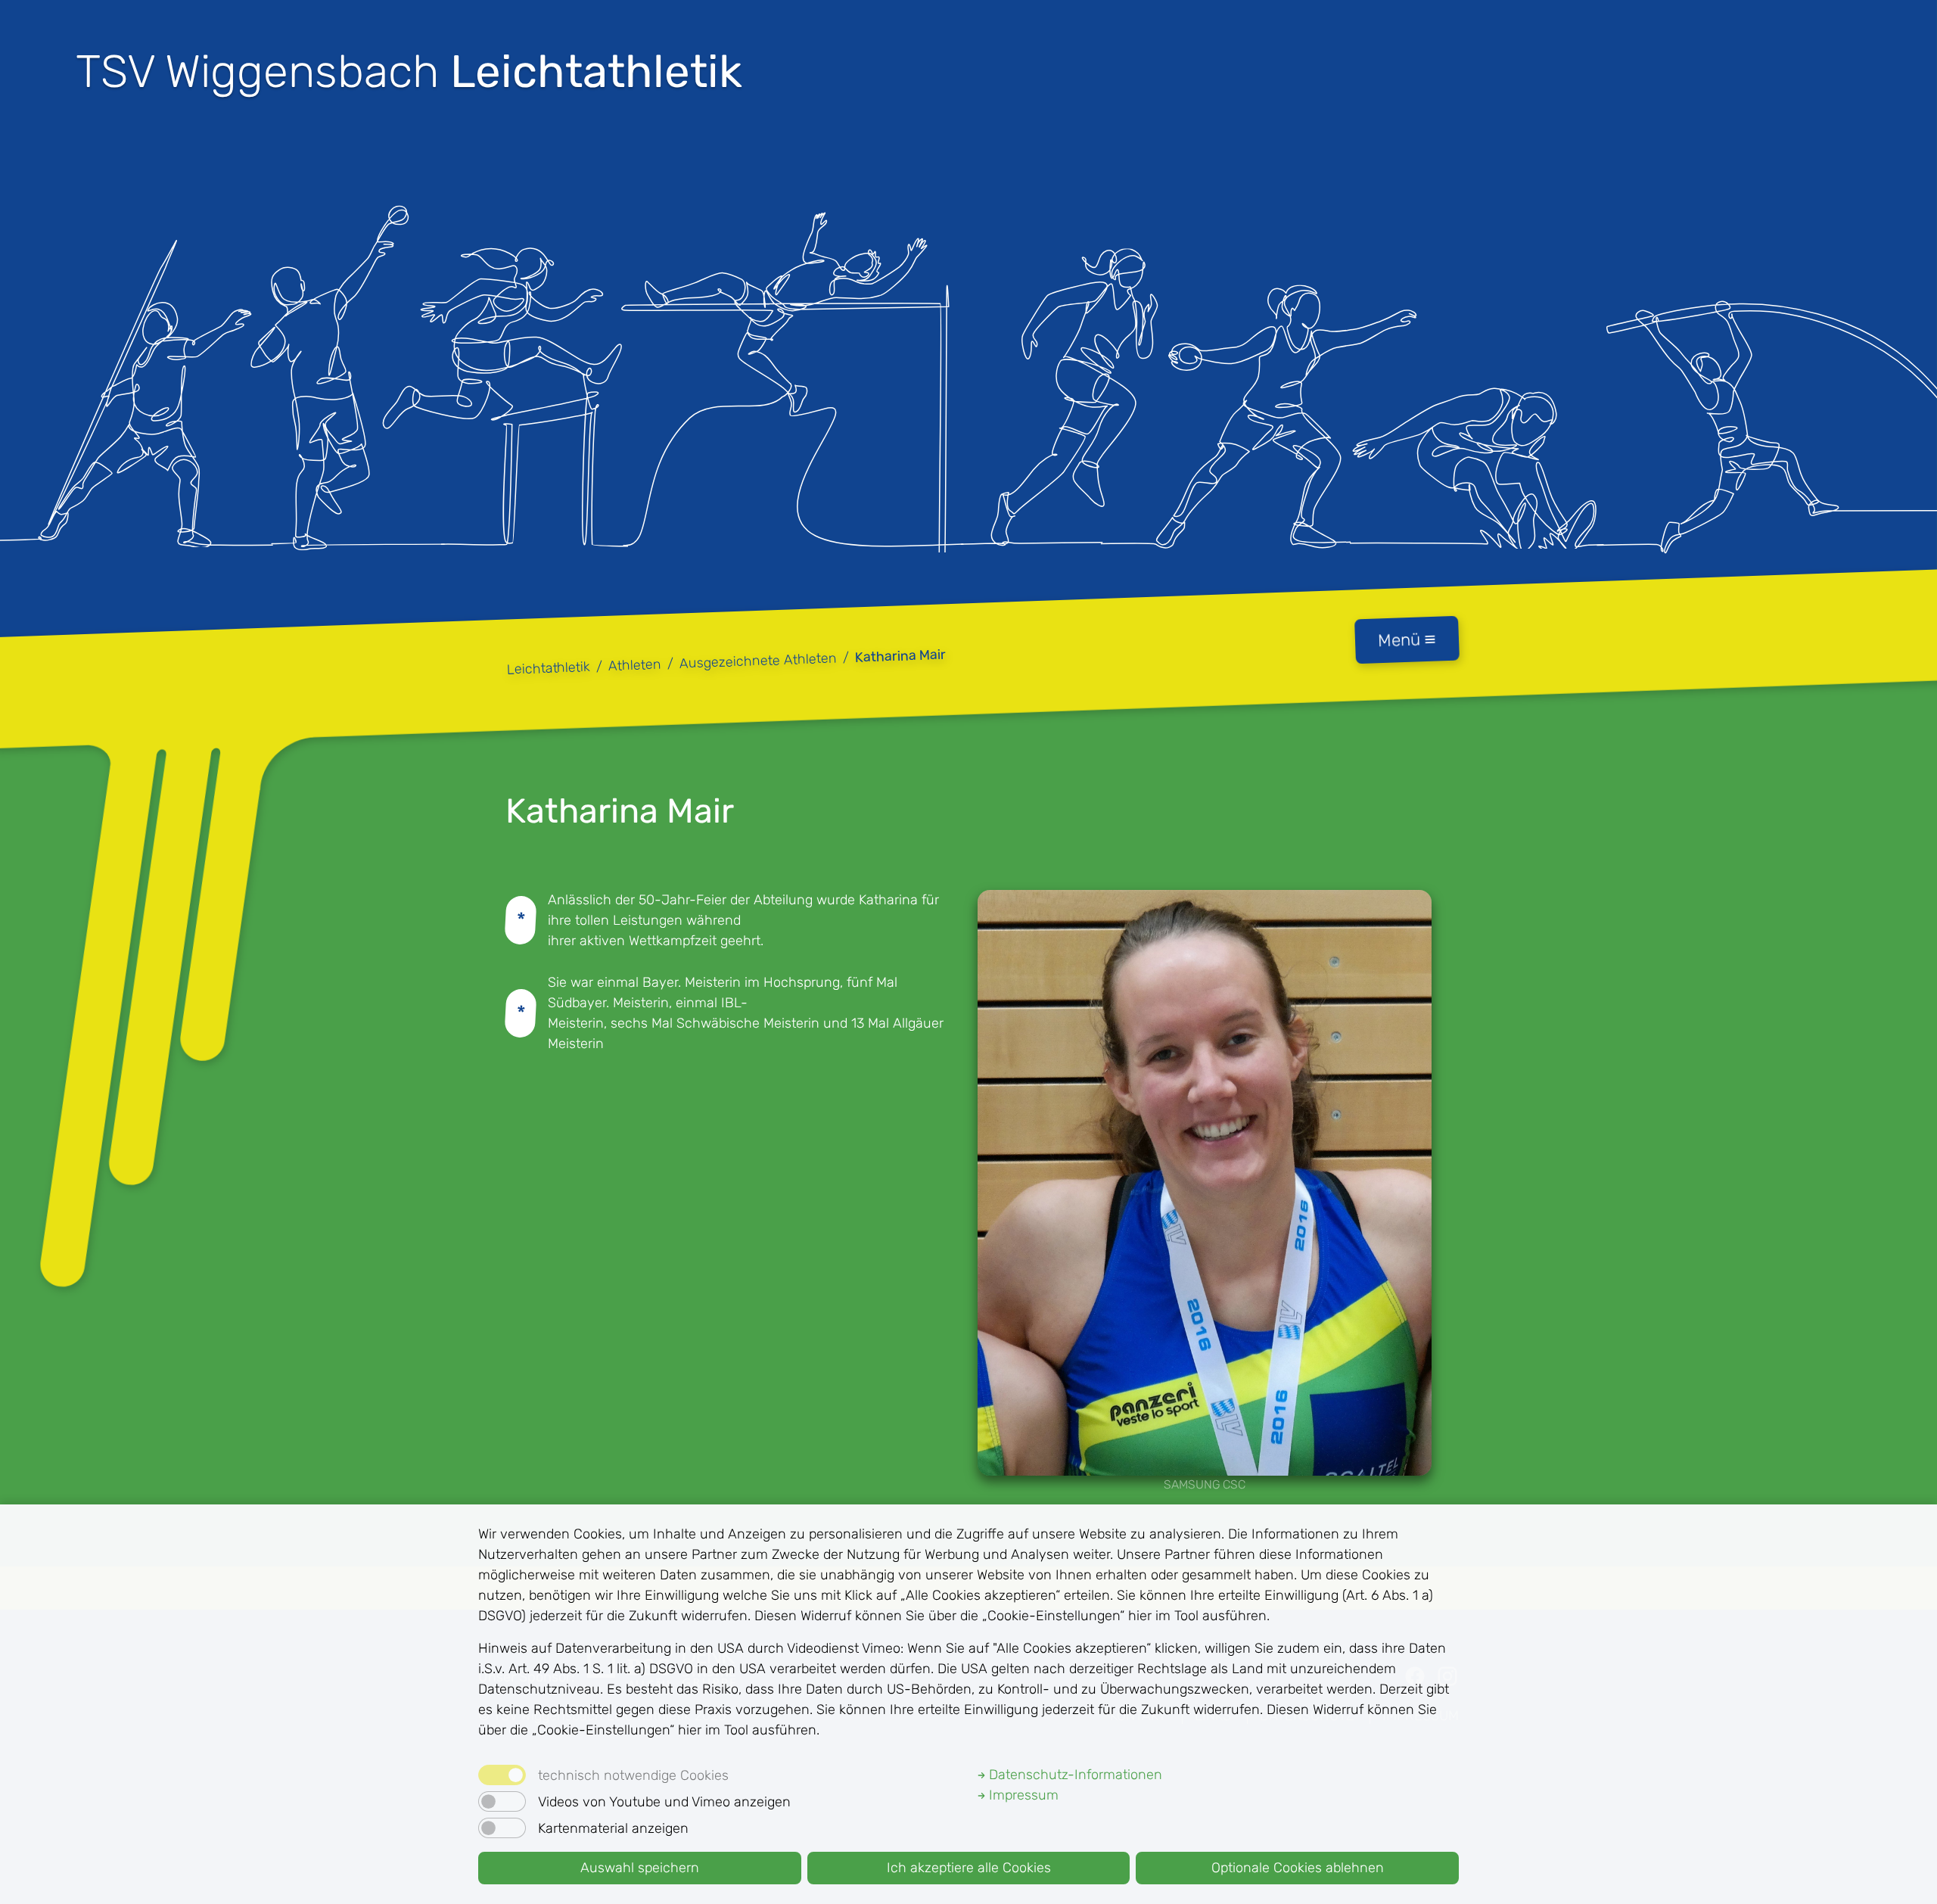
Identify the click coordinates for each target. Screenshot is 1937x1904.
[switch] (502, 1801)
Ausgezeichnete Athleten (759, 661)
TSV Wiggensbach (409, 72)
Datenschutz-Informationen (1074, 1775)
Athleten (635, 665)
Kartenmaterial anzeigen (613, 1828)
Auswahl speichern (640, 1868)
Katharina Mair (901, 656)
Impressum (1022, 1795)
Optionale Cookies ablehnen (1298, 1868)
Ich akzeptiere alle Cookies (969, 1868)
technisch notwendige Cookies (633, 1775)
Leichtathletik (549, 668)
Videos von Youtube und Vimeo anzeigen (664, 1802)
